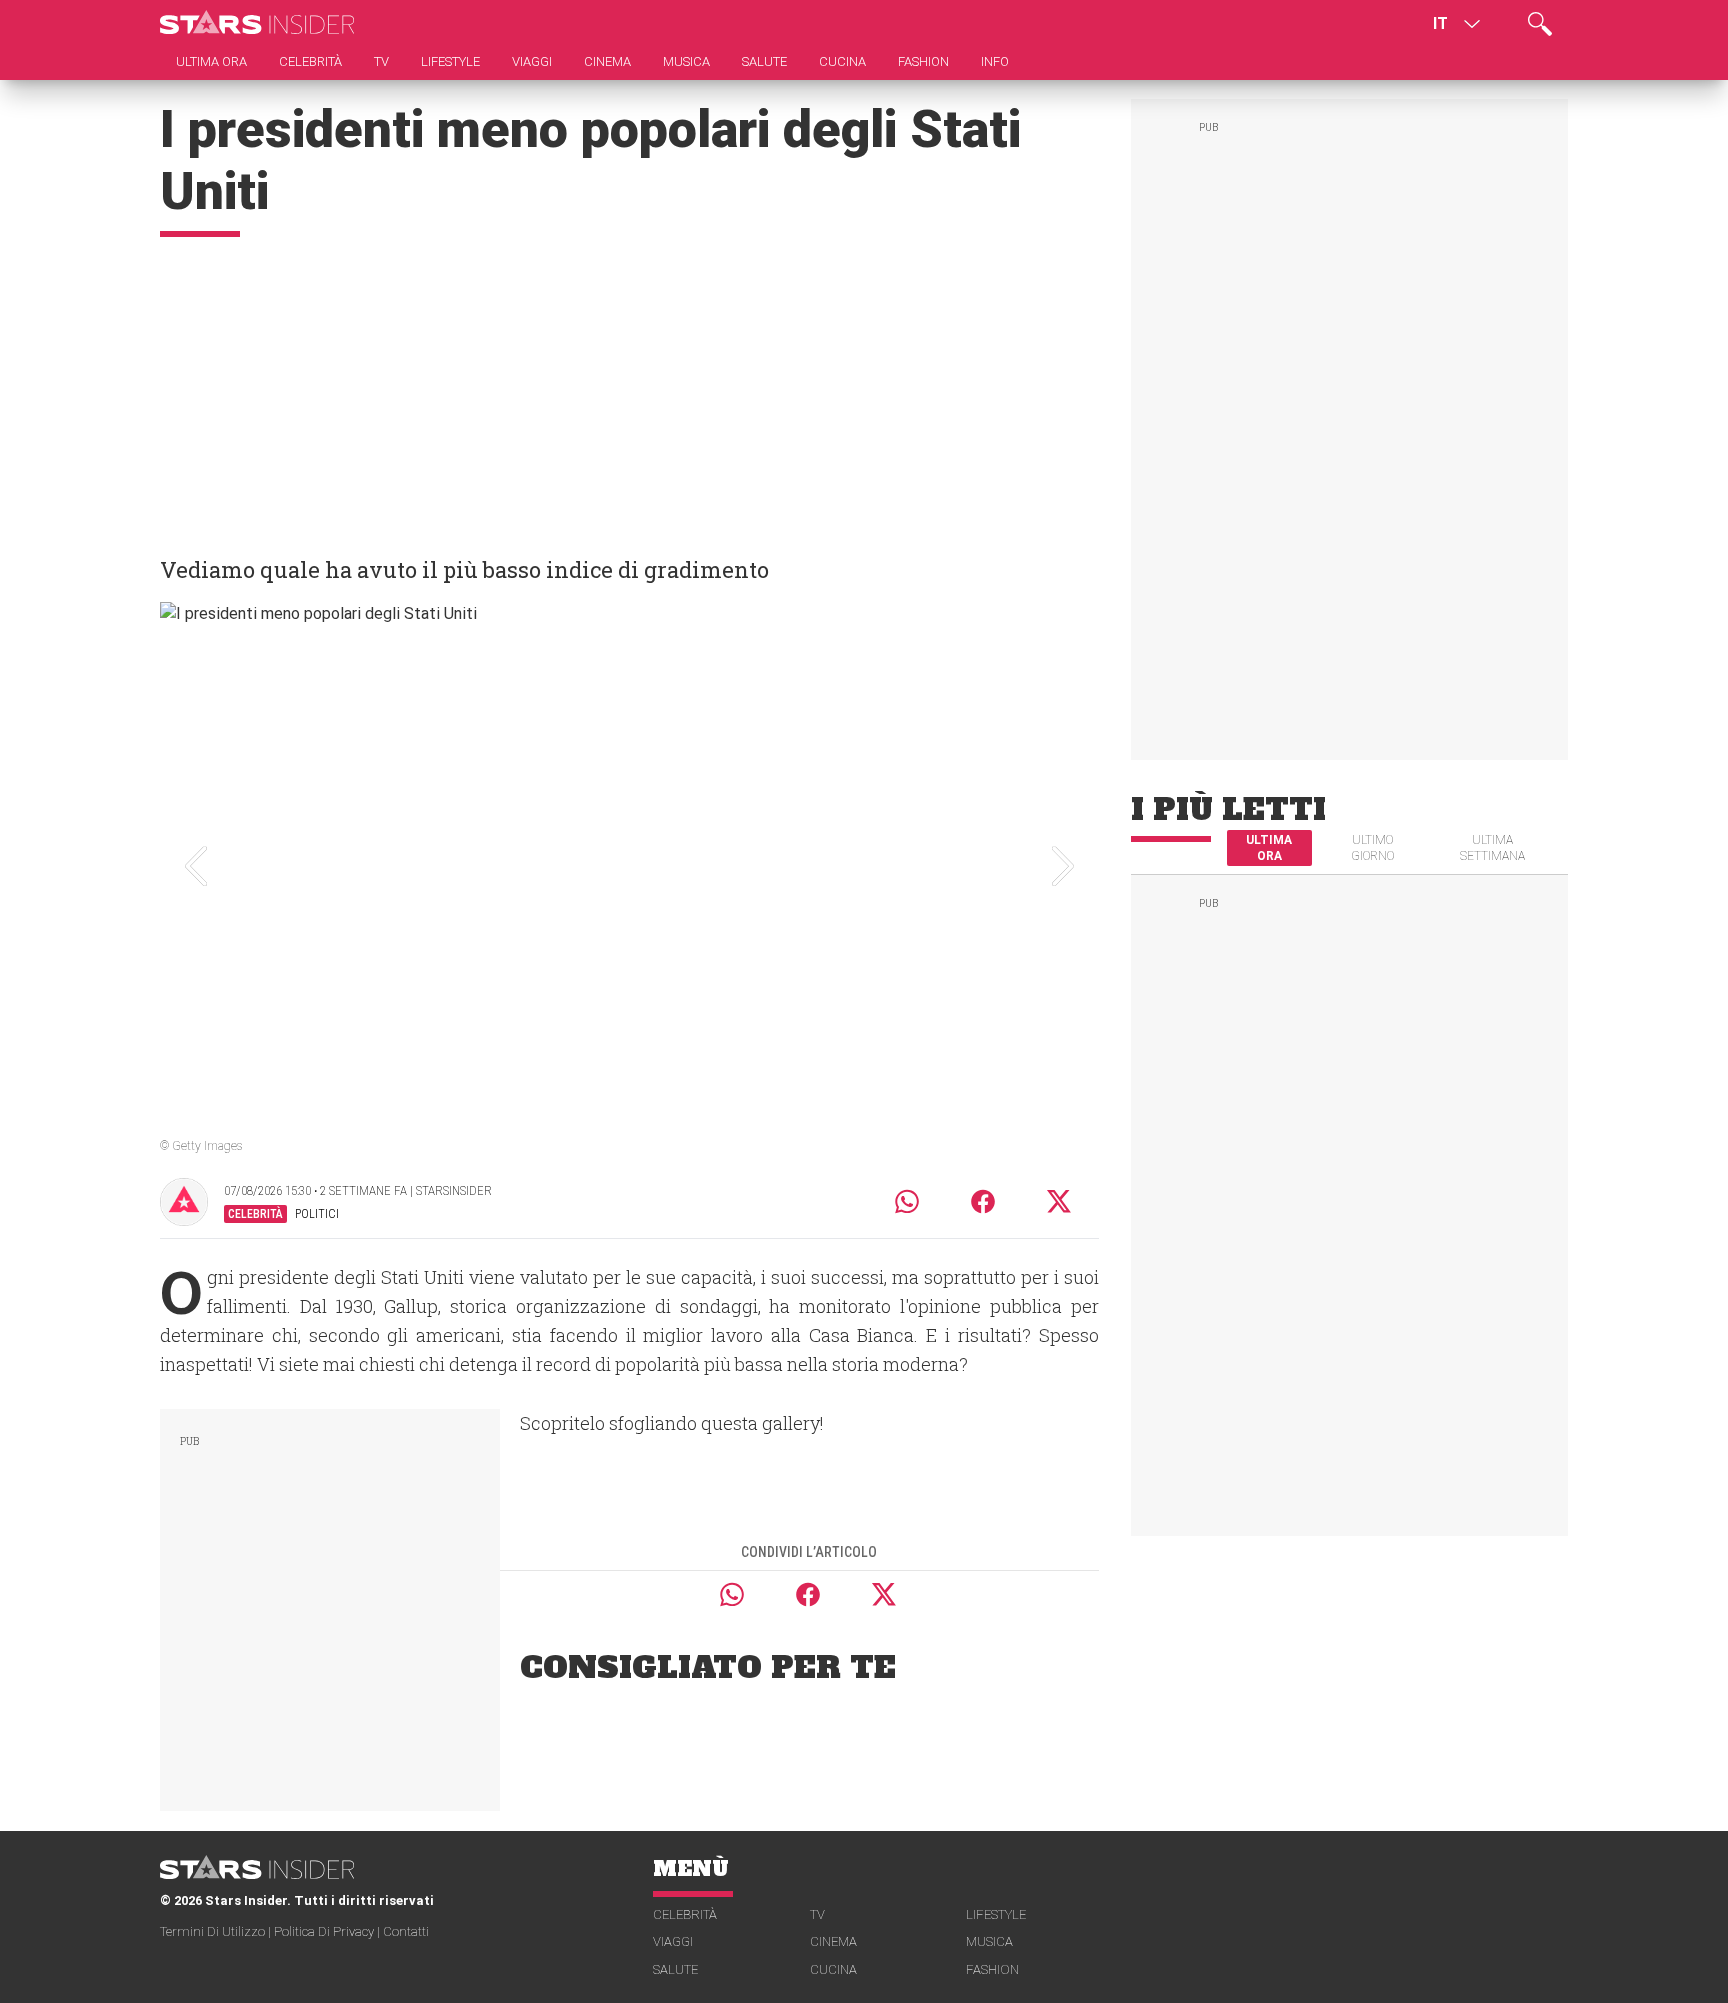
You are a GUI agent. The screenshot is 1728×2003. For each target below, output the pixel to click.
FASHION (992, 1969)
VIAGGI (673, 1941)
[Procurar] (1540, 24)
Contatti (406, 1931)
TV (817, 1914)
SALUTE (675, 1969)
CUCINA (833, 1969)
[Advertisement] (629, 387)
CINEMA (833, 1941)
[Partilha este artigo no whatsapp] (907, 1201)
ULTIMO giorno (1372, 848)
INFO (995, 61)
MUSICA (989, 1941)
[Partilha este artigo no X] (1060, 1201)
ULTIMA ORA (1269, 848)
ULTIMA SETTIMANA (1492, 848)
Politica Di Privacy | (328, 1931)
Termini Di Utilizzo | (217, 1931)
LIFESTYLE (996, 1914)
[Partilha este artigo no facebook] (983, 1201)
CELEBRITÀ (685, 1914)
